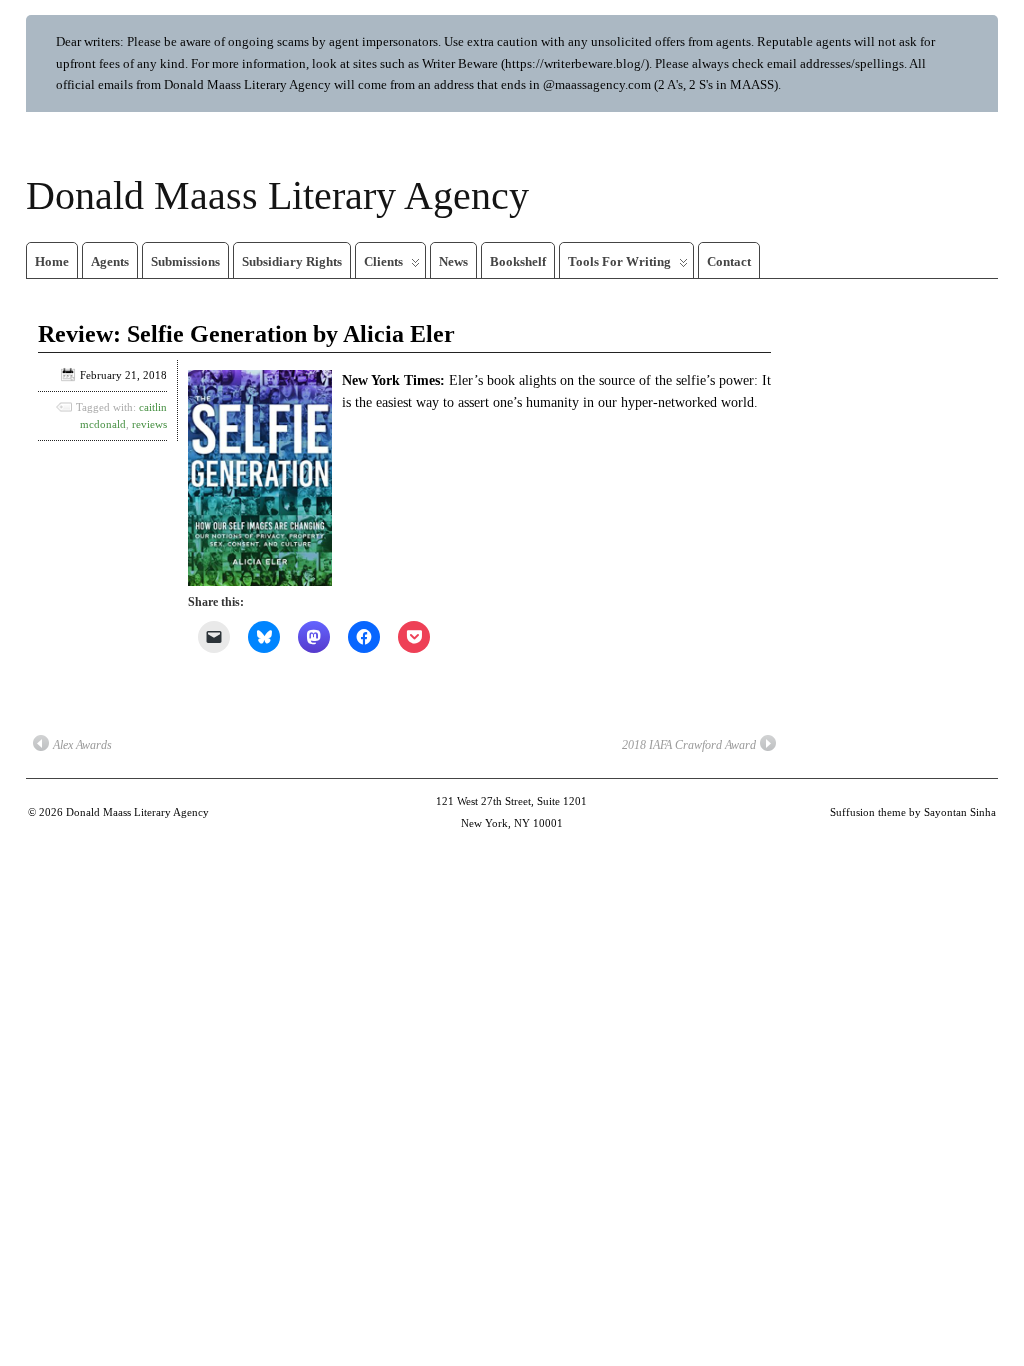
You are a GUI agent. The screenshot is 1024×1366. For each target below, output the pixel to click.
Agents (110, 261)
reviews (149, 424)
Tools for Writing (619, 261)
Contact (729, 261)
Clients (383, 261)
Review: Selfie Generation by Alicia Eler (246, 334)
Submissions (185, 261)
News (453, 261)
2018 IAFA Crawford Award (689, 745)
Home (52, 261)
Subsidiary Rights (292, 261)
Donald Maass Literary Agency (277, 195)
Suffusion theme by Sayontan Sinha (913, 812)
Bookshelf (518, 261)
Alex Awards (82, 745)
